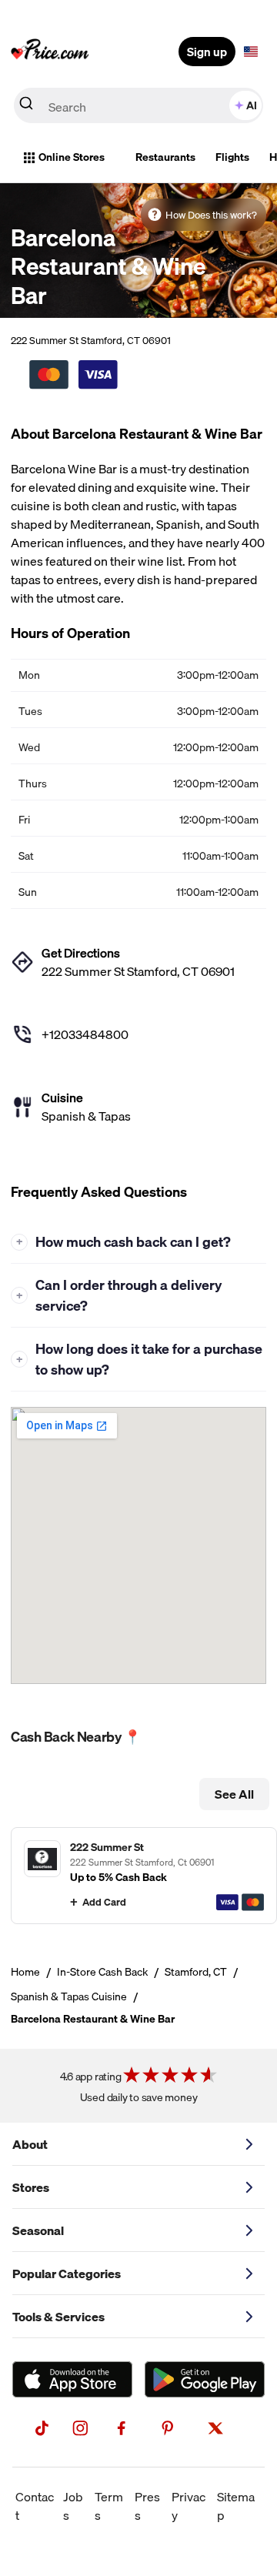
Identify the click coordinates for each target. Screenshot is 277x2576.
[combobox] (138, 105)
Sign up (207, 52)
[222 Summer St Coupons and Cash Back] (144, 1875)
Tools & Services (58, 2317)
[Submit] (26, 106)
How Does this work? (211, 215)
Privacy (189, 2506)
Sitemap (236, 2506)
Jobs (73, 2506)
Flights (232, 157)
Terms (109, 2506)
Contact (35, 2506)
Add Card (104, 1902)
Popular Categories (67, 2274)
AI (252, 105)
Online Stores (72, 157)
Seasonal (38, 2230)
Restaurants (165, 157)
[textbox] (251, 52)
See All (234, 1794)
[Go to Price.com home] (50, 52)
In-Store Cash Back (102, 1972)
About (30, 2144)
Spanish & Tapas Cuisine (69, 1996)
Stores (31, 2187)
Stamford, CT (196, 1972)
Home (25, 1972)
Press (147, 2506)
